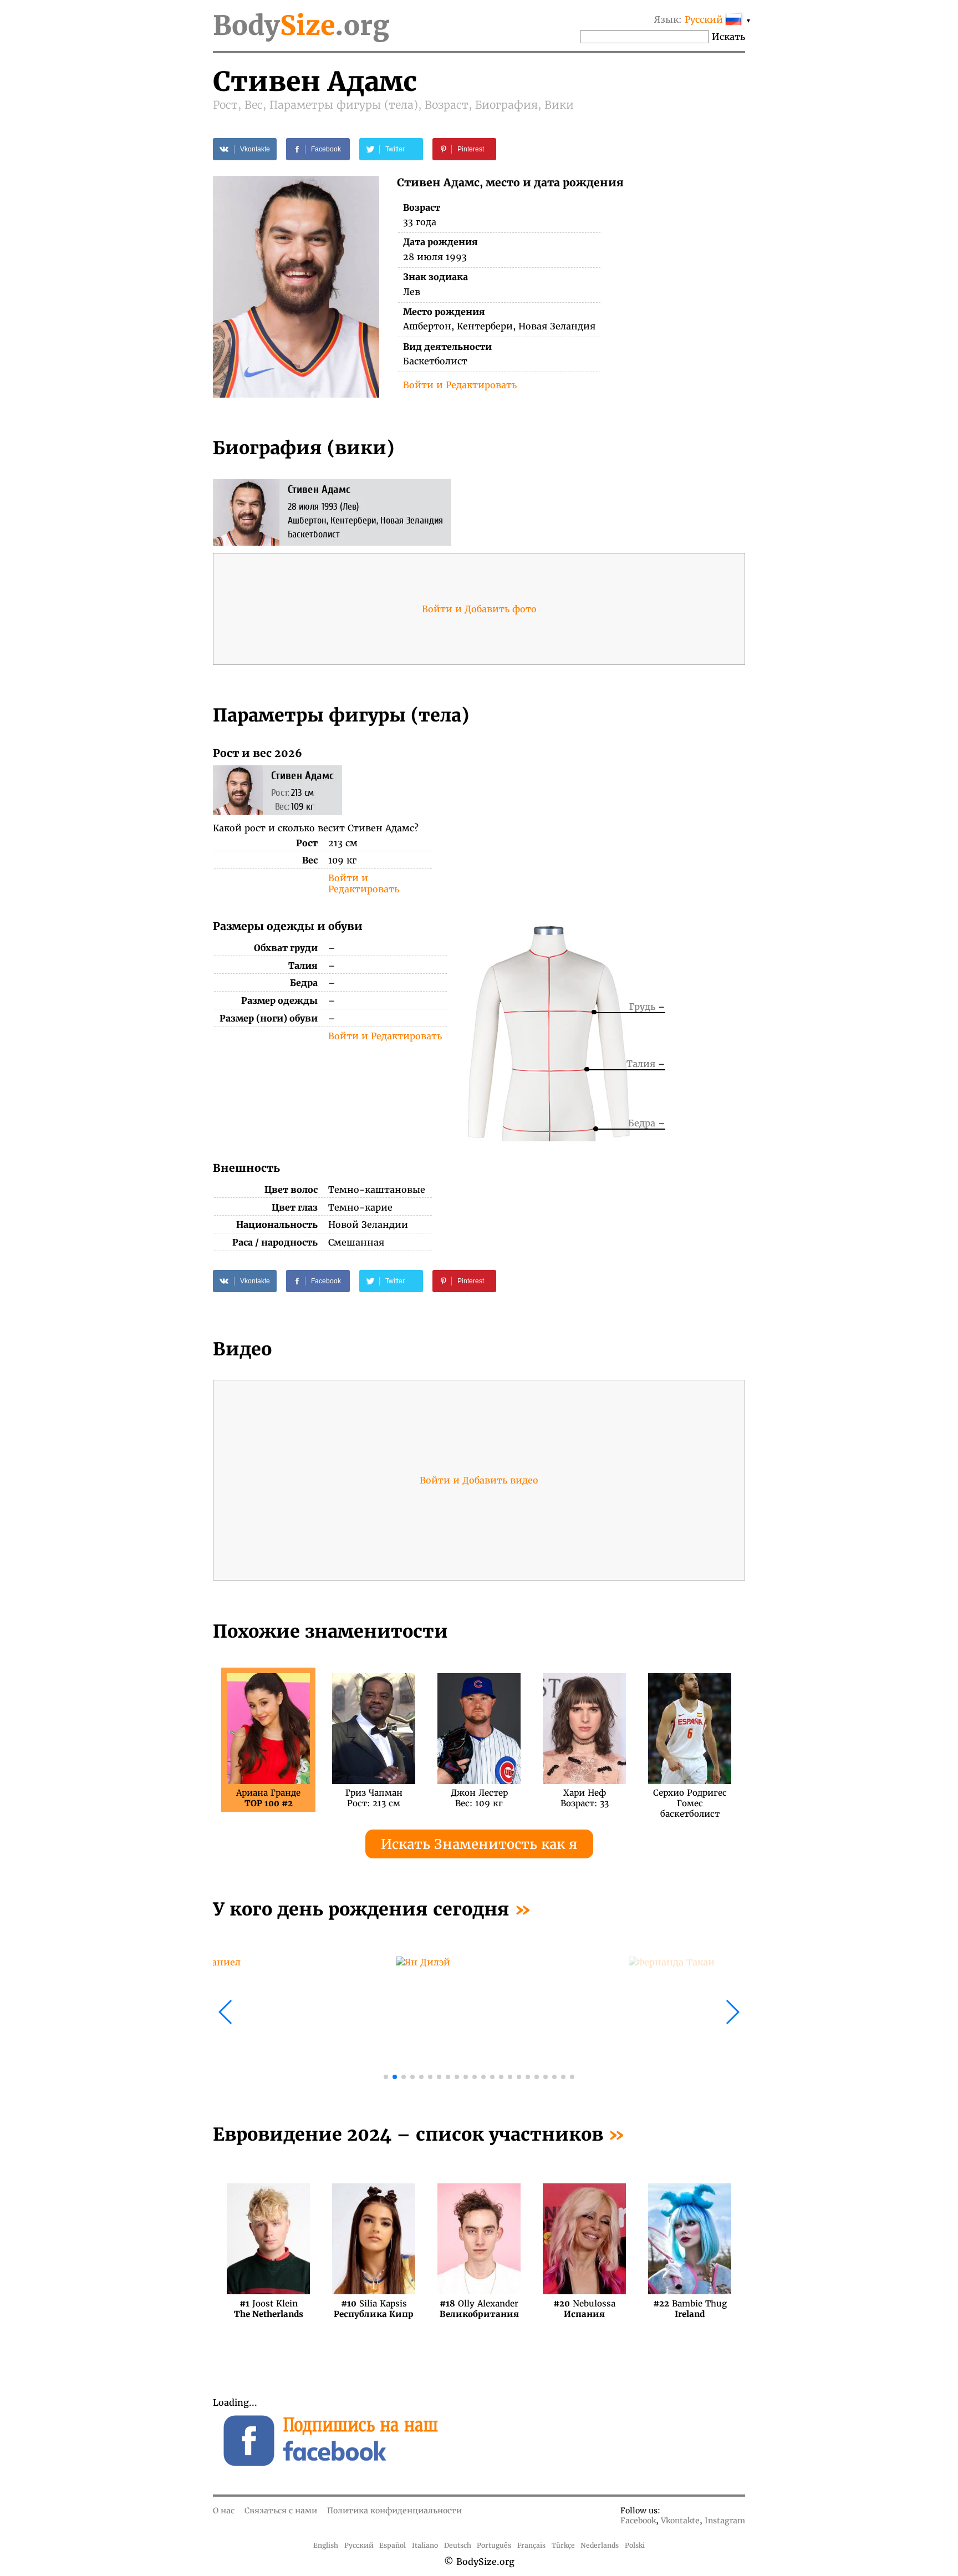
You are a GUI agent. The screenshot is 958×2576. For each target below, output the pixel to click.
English (326, 2545)
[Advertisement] (613, 824)
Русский (359, 2545)
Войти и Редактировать (460, 385)
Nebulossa (584, 2309)
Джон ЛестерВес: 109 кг (479, 1798)
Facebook (638, 2521)
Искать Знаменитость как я (479, 1844)
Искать (728, 37)
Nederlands (600, 2545)
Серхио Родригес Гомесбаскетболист (690, 1798)
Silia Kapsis (374, 2309)
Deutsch (458, 2545)
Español (393, 2545)
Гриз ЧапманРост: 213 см (374, 1798)
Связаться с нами (281, 2511)
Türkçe (563, 2545)
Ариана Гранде (268, 1798)
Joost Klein (269, 2309)
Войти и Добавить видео (479, 1480)
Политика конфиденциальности (394, 2511)
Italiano (425, 2545)
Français (531, 2545)
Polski (635, 2545)
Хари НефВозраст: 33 (585, 1798)
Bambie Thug (690, 2309)
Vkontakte (680, 2521)
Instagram (725, 2521)
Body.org (301, 26)
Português (494, 2545)
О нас (224, 2511)
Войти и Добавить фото (479, 609)
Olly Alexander (479, 2309)
